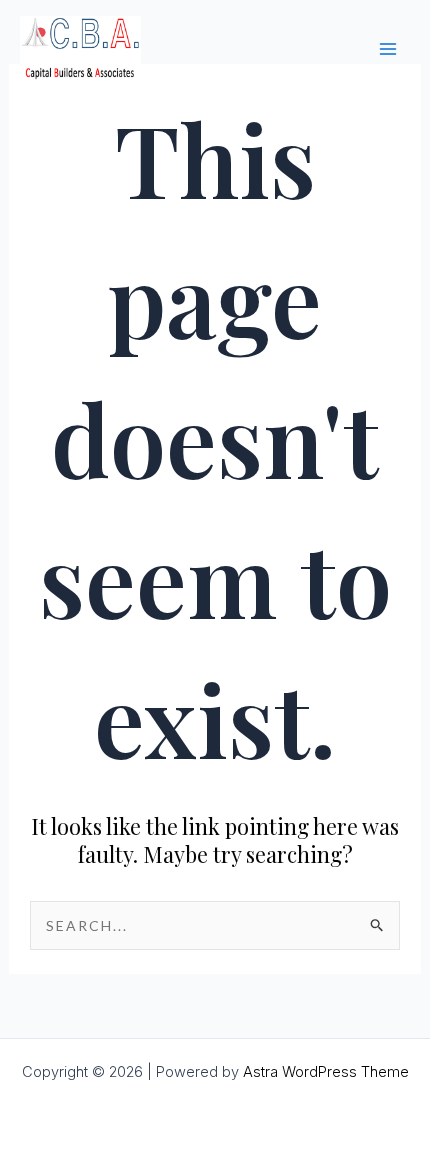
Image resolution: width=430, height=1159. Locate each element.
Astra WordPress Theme (326, 1072)
